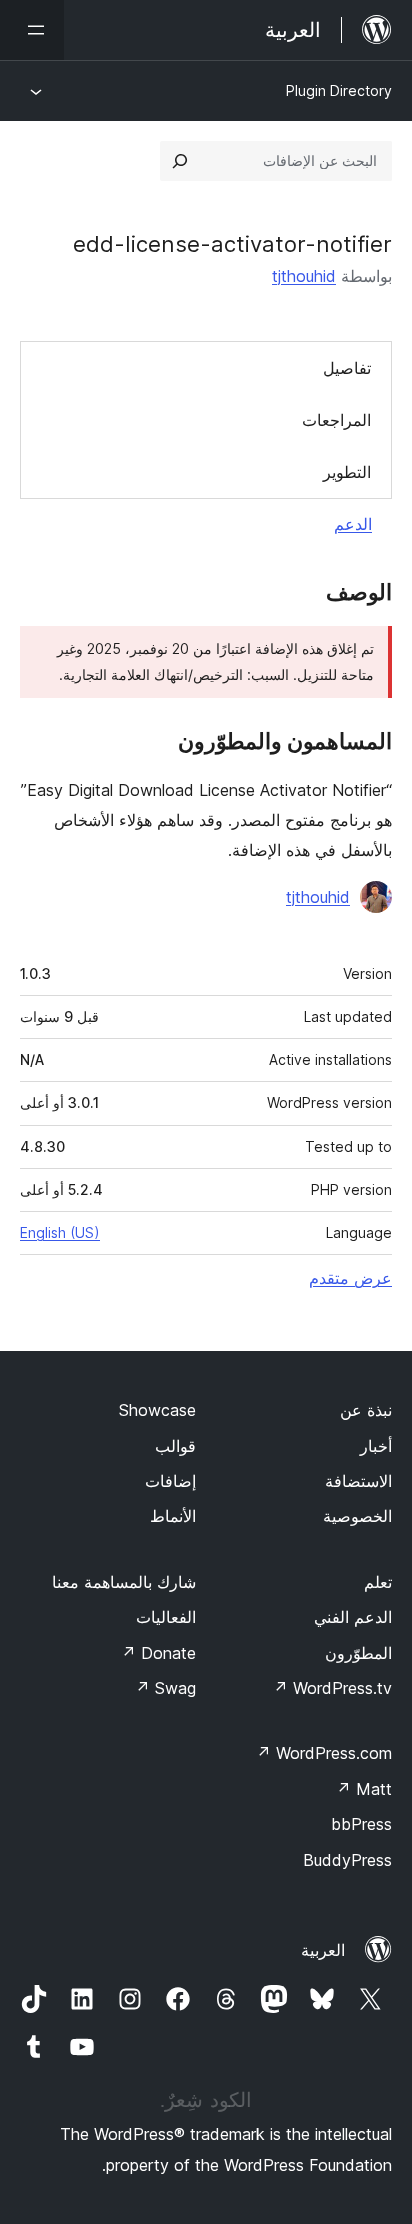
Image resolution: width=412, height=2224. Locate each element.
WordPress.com (324, 1753)
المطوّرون (358, 1653)
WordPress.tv (332, 1688)
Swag (165, 1688)
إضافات (170, 1481)
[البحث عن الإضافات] (180, 161)
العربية (323, 1950)
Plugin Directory (339, 90)
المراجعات (336, 420)
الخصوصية (357, 1516)
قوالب (175, 1446)
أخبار (376, 1446)
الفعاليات (166, 1617)
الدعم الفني (353, 1617)
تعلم (378, 1582)
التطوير (347, 472)
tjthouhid (304, 276)
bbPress (361, 1824)
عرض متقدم (350, 1278)
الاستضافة (358, 1481)
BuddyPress (347, 1860)
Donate (158, 1653)
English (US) (60, 1232)
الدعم (353, 524)
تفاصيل (347, 368)
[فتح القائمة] (32, 30)
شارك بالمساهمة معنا (124, 1582)
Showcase (157, 1410)
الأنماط (173, 1516)
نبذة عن (366, 1410)
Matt (364, 1789)
